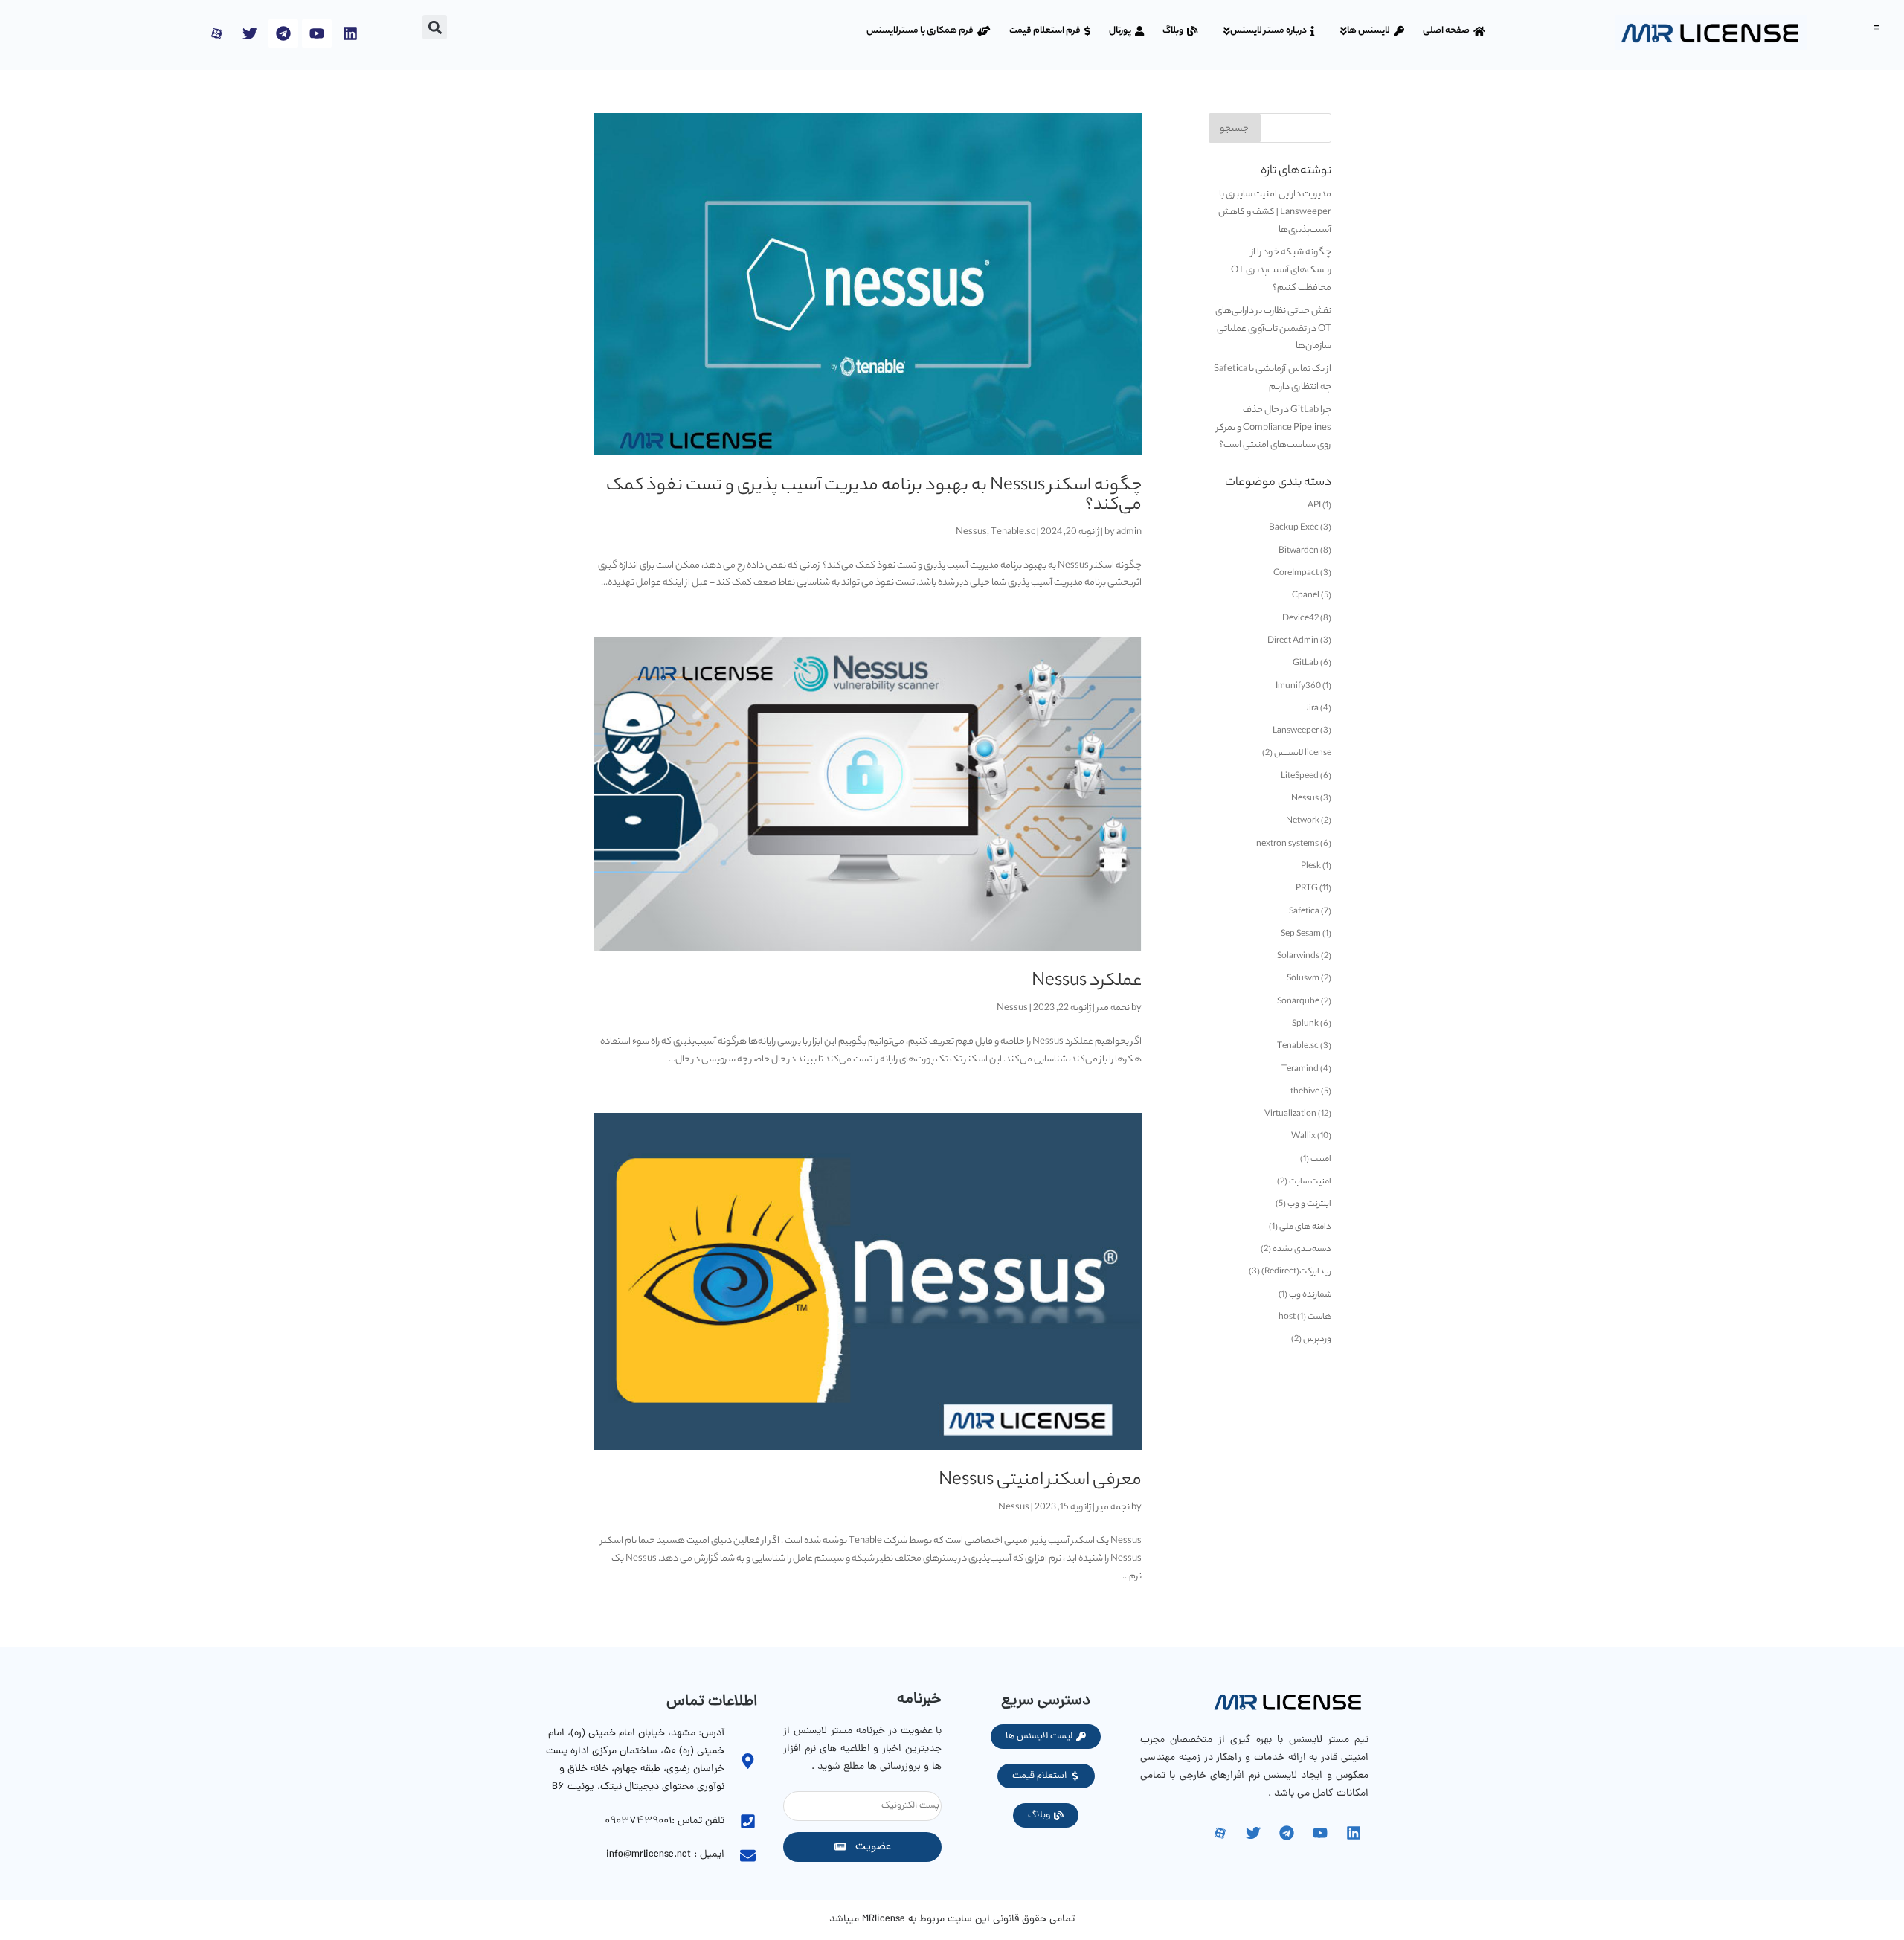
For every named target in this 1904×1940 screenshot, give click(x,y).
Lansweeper (1296, 731)
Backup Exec (1294, 528)
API (1314, 506)
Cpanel (1306, 596)
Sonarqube (1298, 1002)
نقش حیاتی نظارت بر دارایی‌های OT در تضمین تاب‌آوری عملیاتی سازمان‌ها (1273, 329)
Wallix (1303, 1137)
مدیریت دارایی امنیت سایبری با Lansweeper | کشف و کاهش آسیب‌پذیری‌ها (1275, 212)
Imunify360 (1298, 687)
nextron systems (1287, 844)
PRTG (1307, 889)
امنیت (1321, 1160)
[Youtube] (317, 33)
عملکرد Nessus (1087, 982)
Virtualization (1290, 1114)
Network (1303, 821)
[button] (1876, 28)
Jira (1312, 709)
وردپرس (1317, 1340)
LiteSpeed (1300, 777)
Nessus (971, 532)
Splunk (1305, 1024)
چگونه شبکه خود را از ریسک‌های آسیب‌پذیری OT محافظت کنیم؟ (1281, 270)
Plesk (1311, 867)
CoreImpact (1296, 574)
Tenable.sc (1013, 532)
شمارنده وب (1310, 1295)
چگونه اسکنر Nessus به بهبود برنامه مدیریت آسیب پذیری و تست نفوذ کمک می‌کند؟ (874, 497)
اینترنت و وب (1309, 1204)
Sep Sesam (1301, 934)
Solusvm (1303, 979)
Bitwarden (1299, 551)
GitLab (1306, 664)
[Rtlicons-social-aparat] (216, 33)
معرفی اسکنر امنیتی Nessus (1040, 1481)
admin (1129, 532)
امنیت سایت (1310, 1182)
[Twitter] (250, 33)
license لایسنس (1303, 754)
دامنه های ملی (1305, 1227)
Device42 (1300, 619)
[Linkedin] (350, 33)
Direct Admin (1293, 641)
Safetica (1304, 912)
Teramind (1300, 1070)
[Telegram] (283, 33)
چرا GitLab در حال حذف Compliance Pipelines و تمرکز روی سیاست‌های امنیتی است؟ (1274, 428)
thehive (1305, 1092)
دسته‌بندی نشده (1302, 1250)
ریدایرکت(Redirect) (1296, 1272)
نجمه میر (1113, 1008)
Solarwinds (1298, 957)
